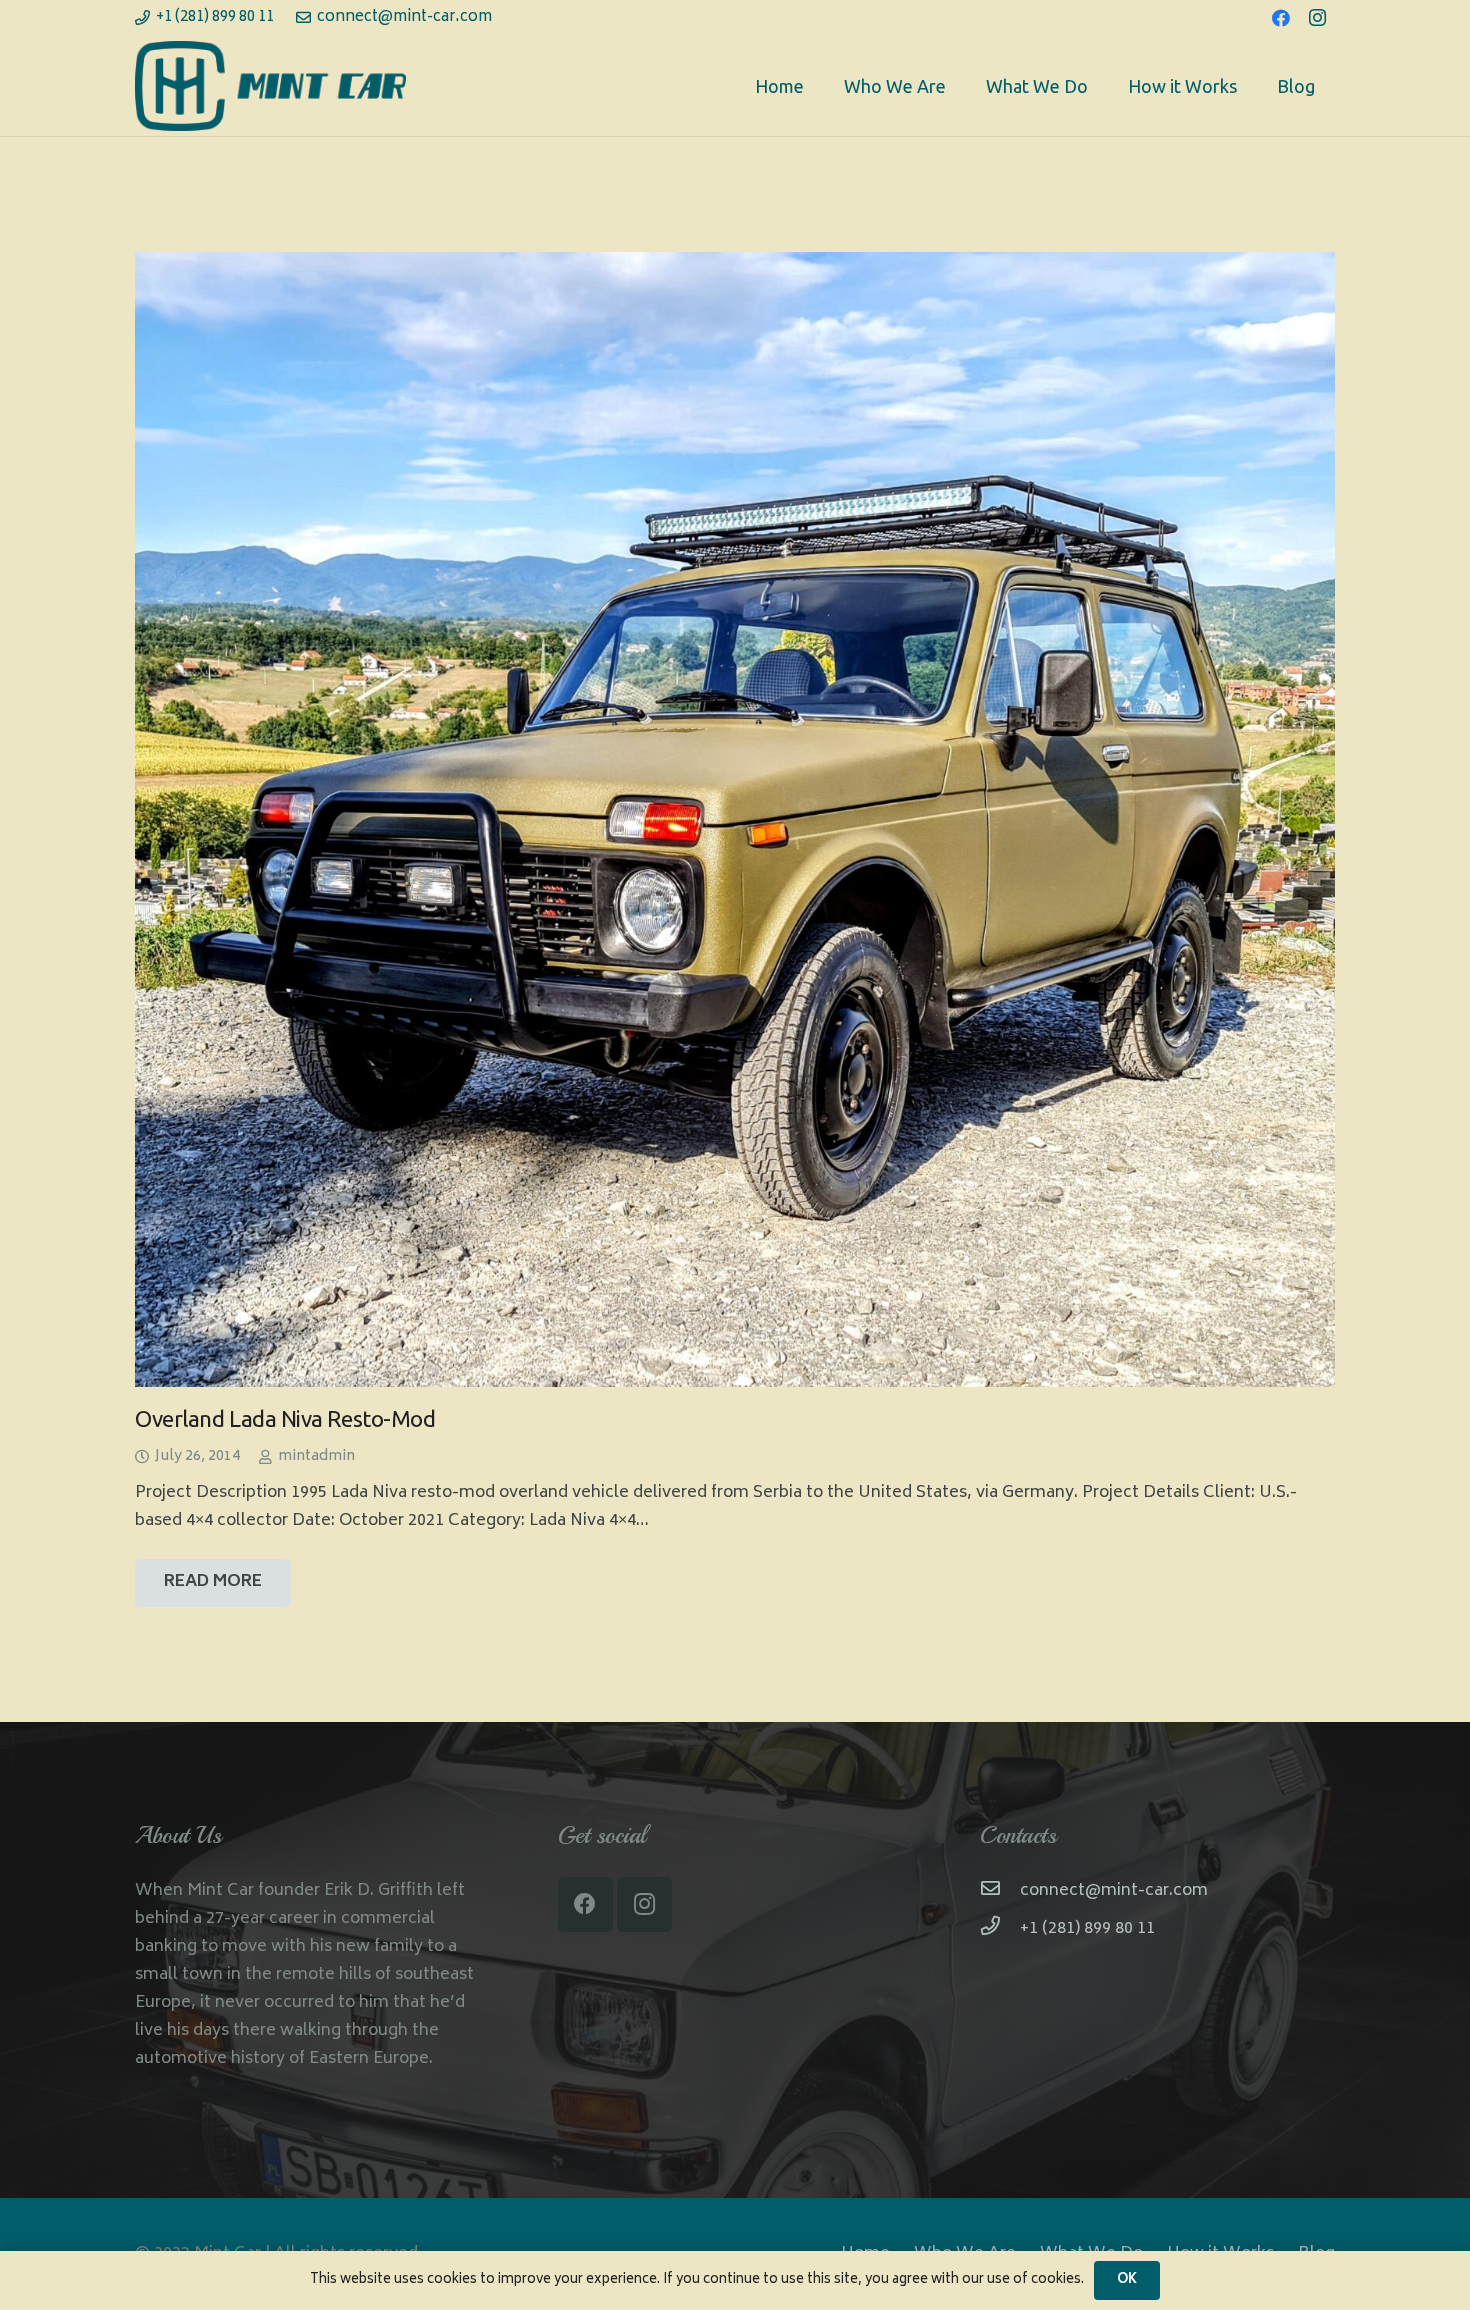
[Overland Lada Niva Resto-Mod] (735, 820)
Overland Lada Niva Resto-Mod (285, 1418)
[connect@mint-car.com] (1000, 1891)
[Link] (270, 86)
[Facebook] (1281, 18)
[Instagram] (1317, 18)
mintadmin (316, 1456)
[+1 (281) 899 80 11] (1000, 1929)
